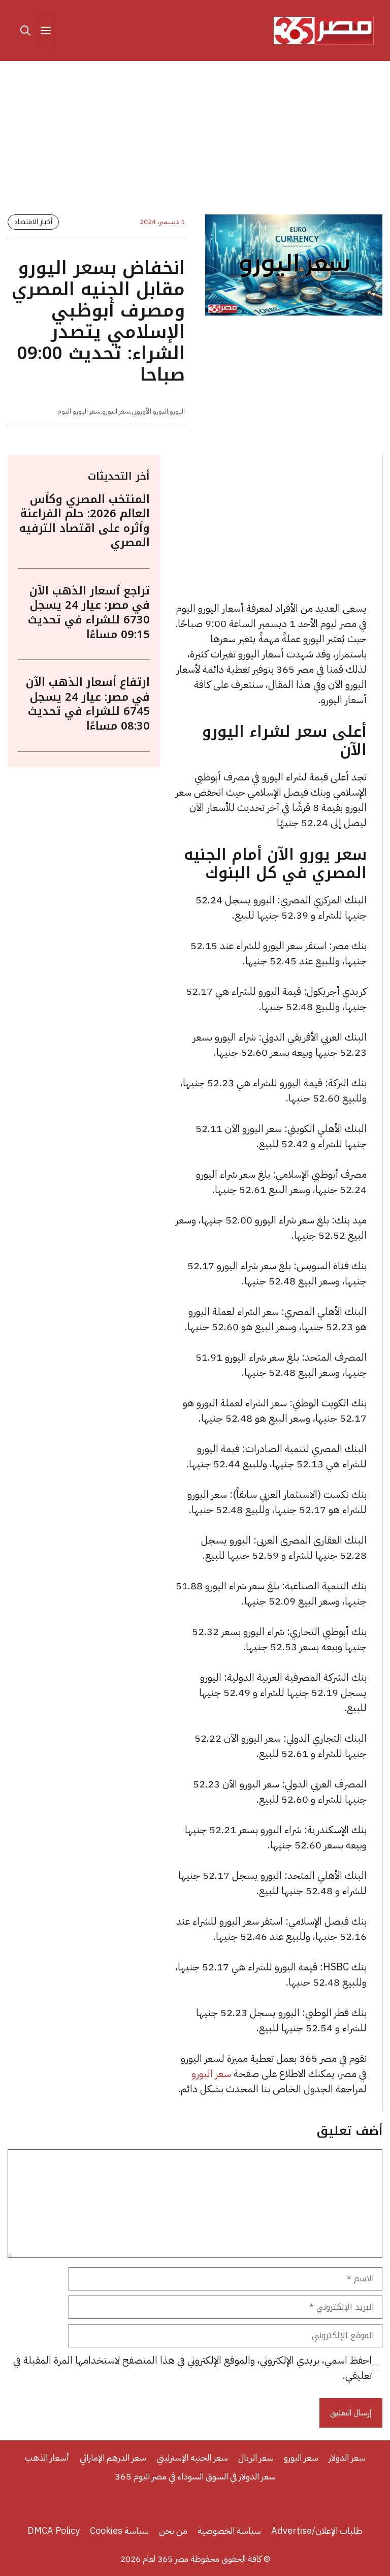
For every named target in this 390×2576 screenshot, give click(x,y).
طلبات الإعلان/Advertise (317, 2531)
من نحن (173, 2531)
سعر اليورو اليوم (79, 411)
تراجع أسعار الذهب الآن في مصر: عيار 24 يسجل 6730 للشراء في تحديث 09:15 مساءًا (89, 613)
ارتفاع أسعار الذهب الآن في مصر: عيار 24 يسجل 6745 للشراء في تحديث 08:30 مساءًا (88, 704)
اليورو (177, 411)
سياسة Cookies (119, 2531)
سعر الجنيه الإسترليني (192, 2457)
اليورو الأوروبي (150, 411)
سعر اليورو (116, 411)
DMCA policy (54, 2531)
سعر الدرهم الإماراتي (113, 2457)
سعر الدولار (347, 2457)
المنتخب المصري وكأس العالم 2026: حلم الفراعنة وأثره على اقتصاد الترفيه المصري (85, 521)
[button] (25, 30)
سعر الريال (256, 2457)
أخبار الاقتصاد (33, 222)
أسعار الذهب (47, 2457)
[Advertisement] (195, 140)
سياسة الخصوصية (229, 2531)
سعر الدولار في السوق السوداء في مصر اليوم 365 (195, 2476)
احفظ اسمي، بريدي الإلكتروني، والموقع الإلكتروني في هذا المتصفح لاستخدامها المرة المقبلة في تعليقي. (192, 2368)
